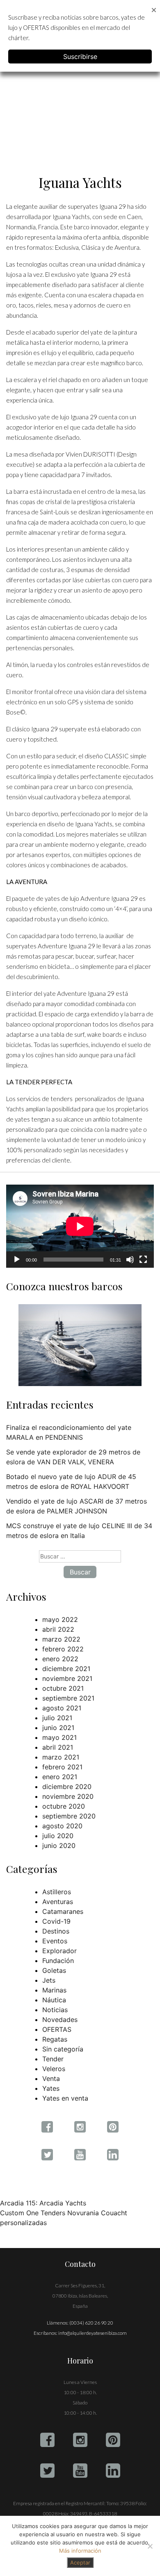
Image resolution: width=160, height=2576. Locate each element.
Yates (51, 2088)
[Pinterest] (113, 2440)
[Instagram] (80, 2440)
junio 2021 (58, 1728)
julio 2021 (57, 1718)
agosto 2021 (62, 1708)
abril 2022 (58, 1629)
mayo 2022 (60, 1619)
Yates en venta (65, 2098)
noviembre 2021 (67, 1678)
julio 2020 (58, 1836)
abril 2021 (58, 1747)
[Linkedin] (113, 2471)
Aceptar (80, 2562)
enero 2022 (60, 1659)
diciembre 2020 (67, 1787)
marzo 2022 (61, 1639)
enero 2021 (60, 1777)
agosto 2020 (62, 1826)
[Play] (17, 1260)
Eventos (55, 1941)
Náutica (54, 2000)
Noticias (55, 2010)
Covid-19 (56, 1921)
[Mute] (130, 1260)
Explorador (59, 1951)
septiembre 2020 (69, 1816)
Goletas (54, 1970)
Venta (51, 2078)
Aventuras (58, 1902)
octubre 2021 (63, 1688)
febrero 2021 (62, 1767)
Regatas (55, 2039)
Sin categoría (63, 2049)
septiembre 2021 (68, 1698)
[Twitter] (47, 2471)
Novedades (60, 2020)
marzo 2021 (61, 1757)
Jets (49, 1980)
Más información (80, 2551)
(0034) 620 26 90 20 (91, 2323)
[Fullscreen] (143, 1260)
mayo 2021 (59, 1737)
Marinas (54, 1990)
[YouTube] (80, 2471)
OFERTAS (57, 2029)
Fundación (58, 1961)
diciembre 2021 (66, 1669)
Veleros (54, 2069)
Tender (53, 2059)
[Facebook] (47, 2440)
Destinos (56, 1931)
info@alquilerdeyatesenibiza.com (93, 2333)
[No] (150, 2546)
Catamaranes (63, 1911)
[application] (80, 1226)
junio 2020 (59, 1845)
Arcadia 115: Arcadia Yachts (43, 2203)
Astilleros (57, 1892)
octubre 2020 (64, 1806)
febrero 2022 (63, 1649)
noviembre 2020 (68, 1796)
